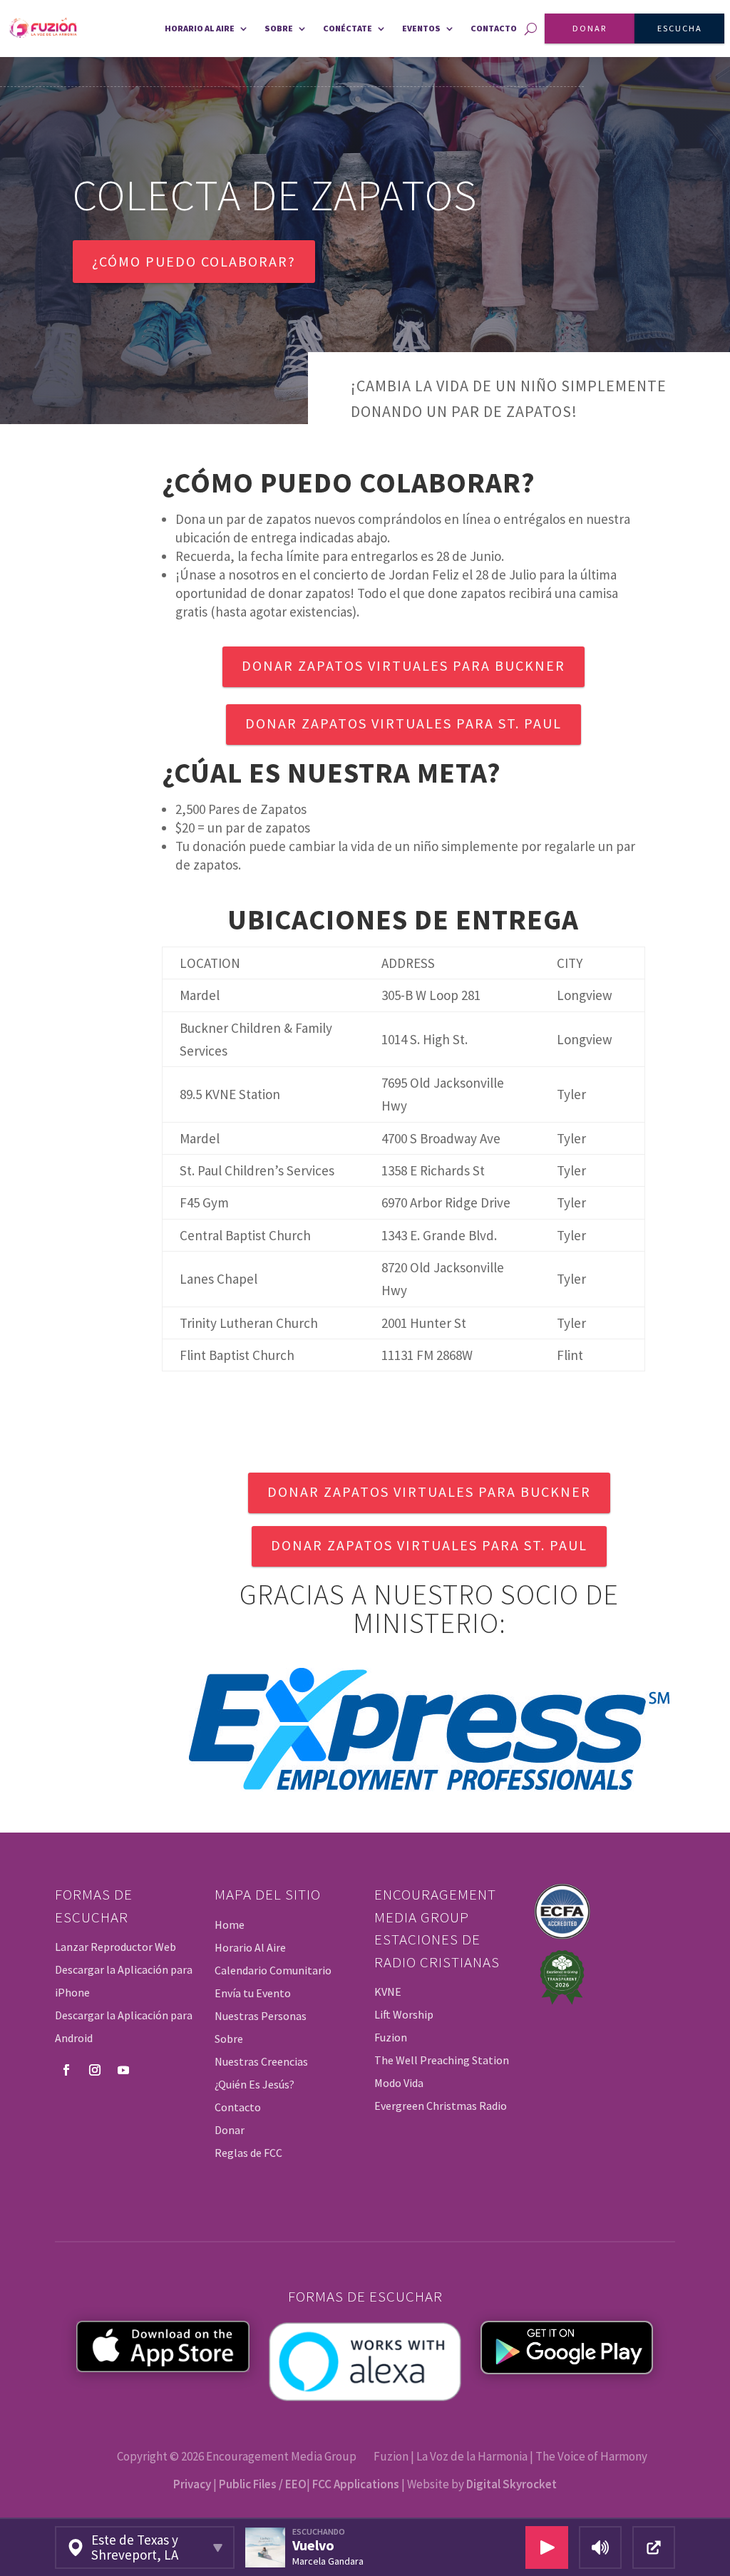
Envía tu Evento (253, 1993)
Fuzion (391, 2037)
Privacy (192, 2484)
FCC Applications (356, 2484)
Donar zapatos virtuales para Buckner (403, 665)
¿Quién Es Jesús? (255, 2084)
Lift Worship (404, 2014)
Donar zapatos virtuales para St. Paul (403, 723)
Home (230, 1925)
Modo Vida (399, 2083)
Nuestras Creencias (261, 2061)
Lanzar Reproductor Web (115, 1947)
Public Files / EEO (263, 2484)
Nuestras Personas (261, 2016)
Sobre (279, 28)
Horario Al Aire (250, 1947)
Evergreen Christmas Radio (441, 2106)
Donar (590, 28)
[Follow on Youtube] (123, 2070)
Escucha (680, 28)
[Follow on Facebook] (66, 2070)
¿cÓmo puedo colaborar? (194, 261)
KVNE (388, 1992)
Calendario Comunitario (273, 1970)
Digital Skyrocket (511, 2484)
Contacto (494, 28)
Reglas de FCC (248, 2153)
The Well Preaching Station (442, 2060)
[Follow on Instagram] (95, 2070)
